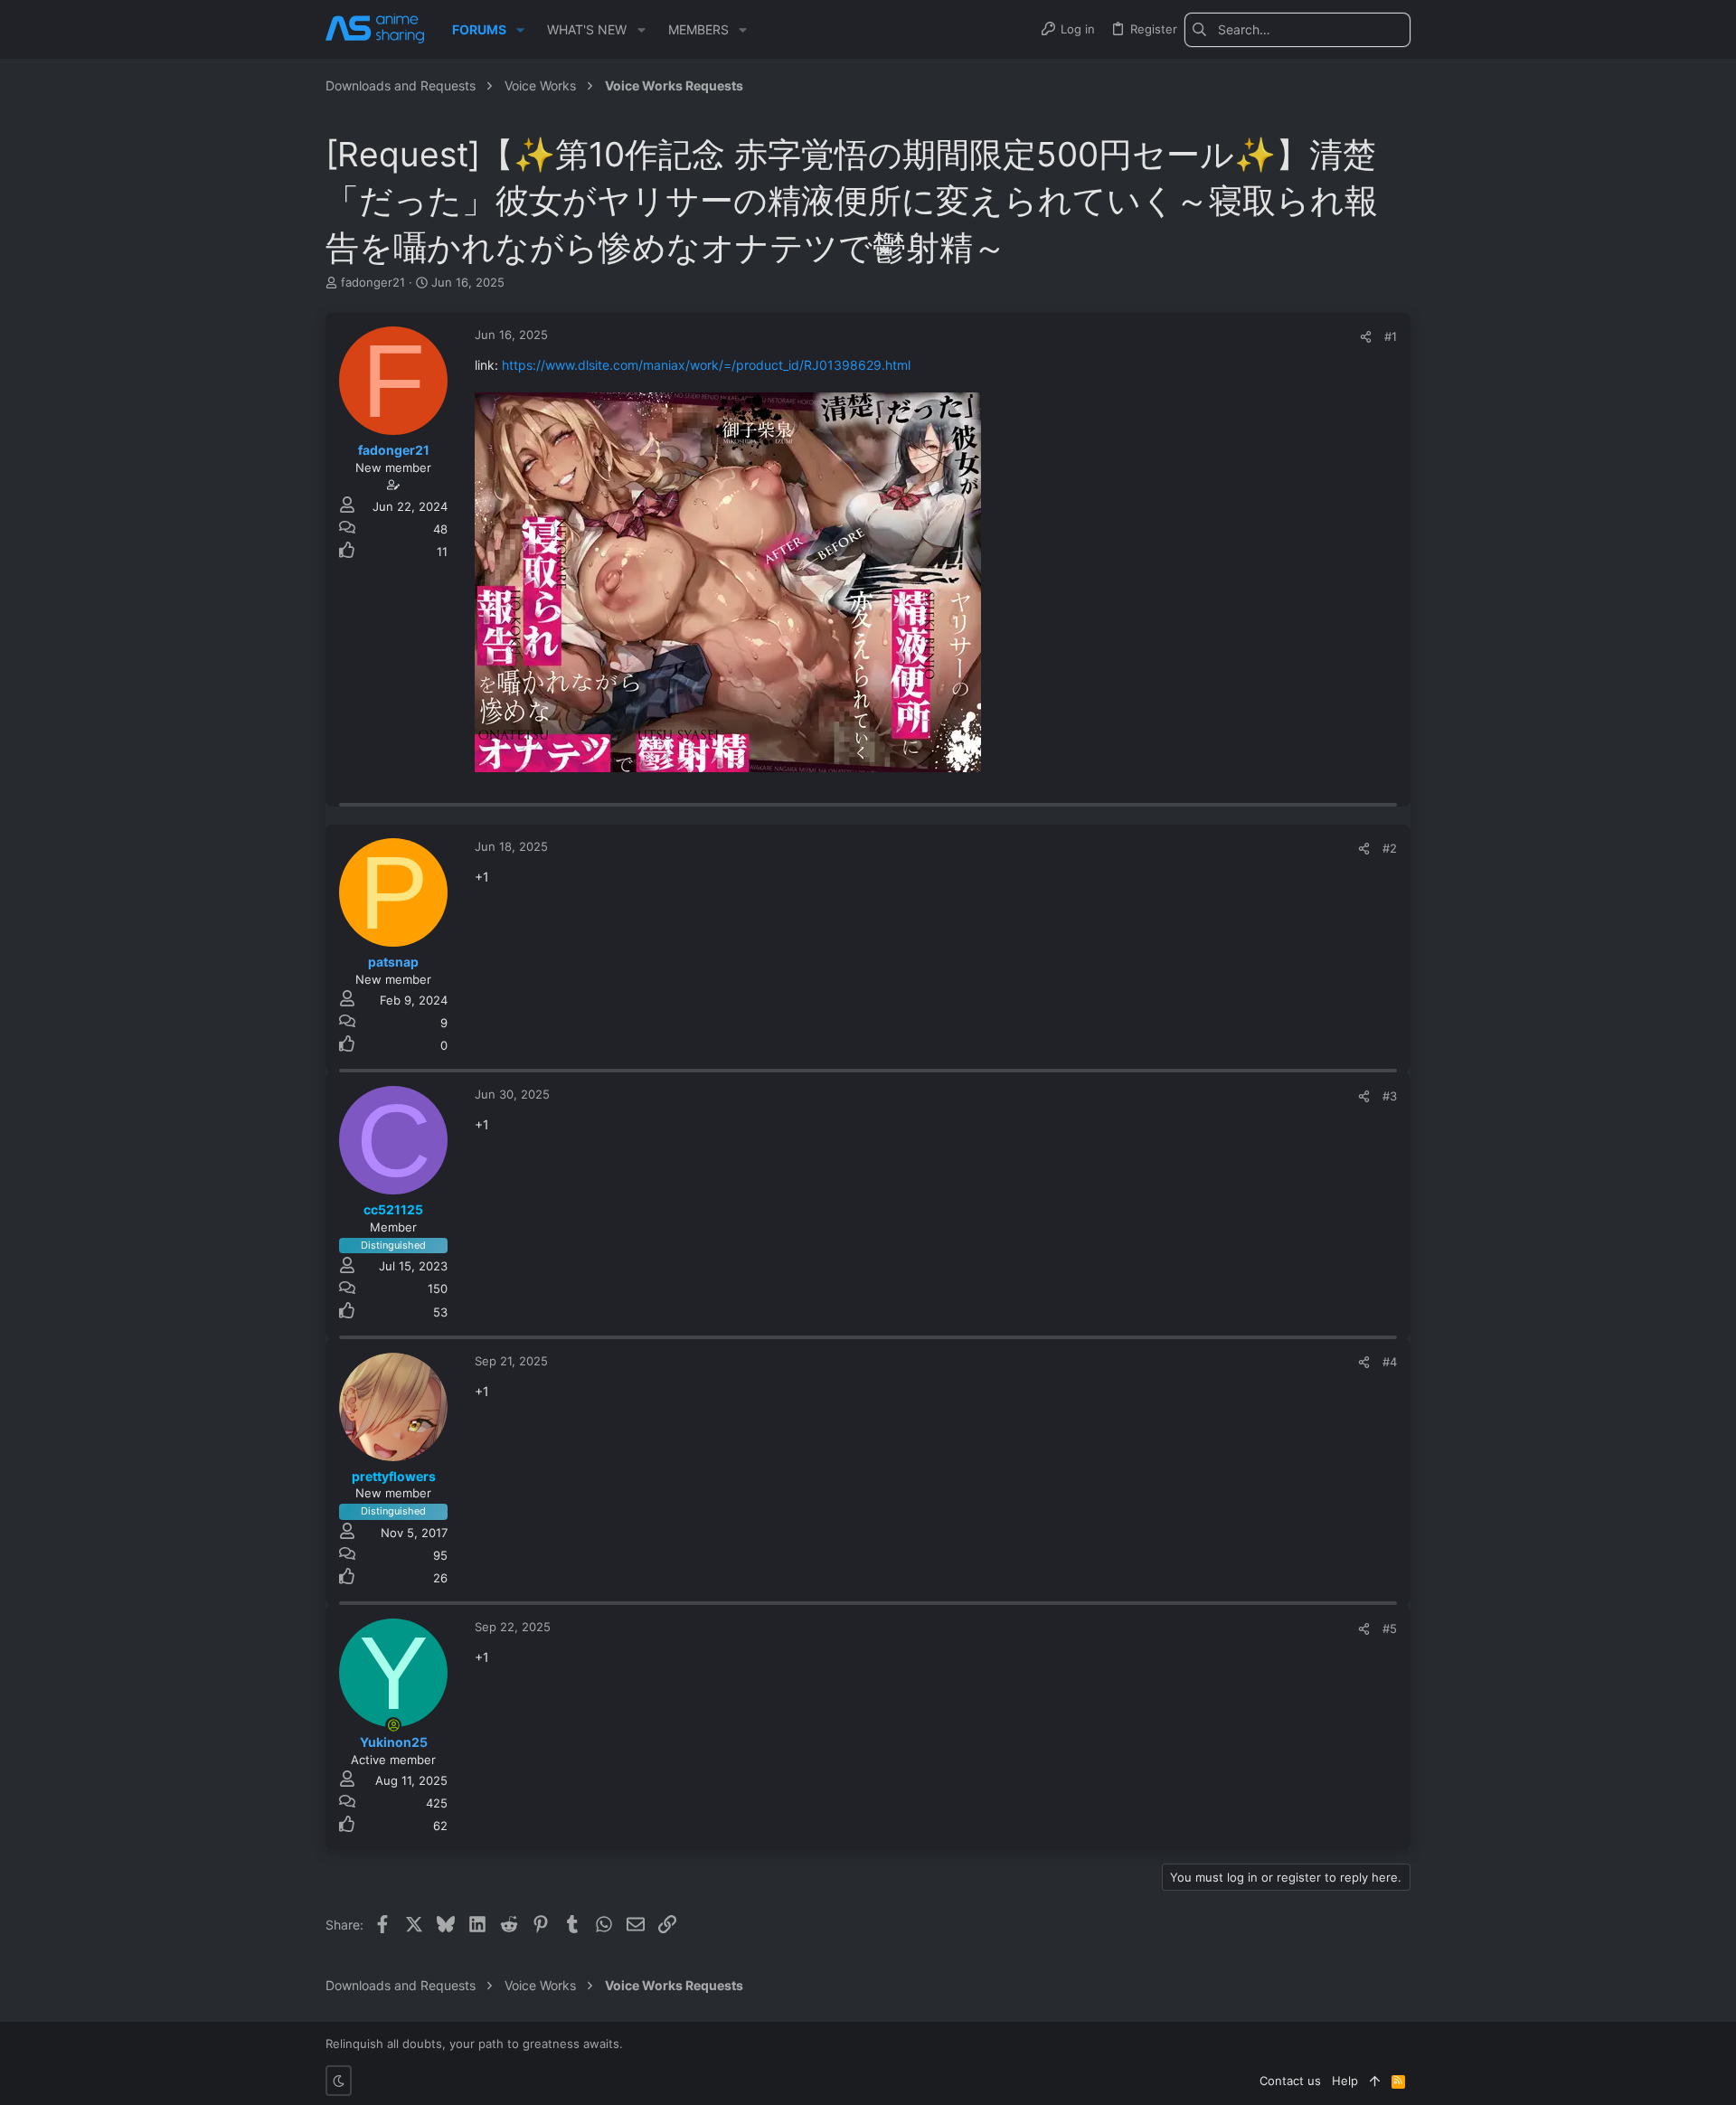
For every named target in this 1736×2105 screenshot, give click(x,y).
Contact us (1290, 2081)
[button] (520, 30)
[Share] (1366, 337)
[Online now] (393, 1725)
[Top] (1375, 2081)
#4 (1390, 1362)
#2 (1390, 848)
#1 (1391, 336)
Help (1345, 2081)
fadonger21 (373, 282)
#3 (1390, 1096)
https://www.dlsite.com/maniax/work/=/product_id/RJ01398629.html (706, 365)
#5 (1390, 1628)
